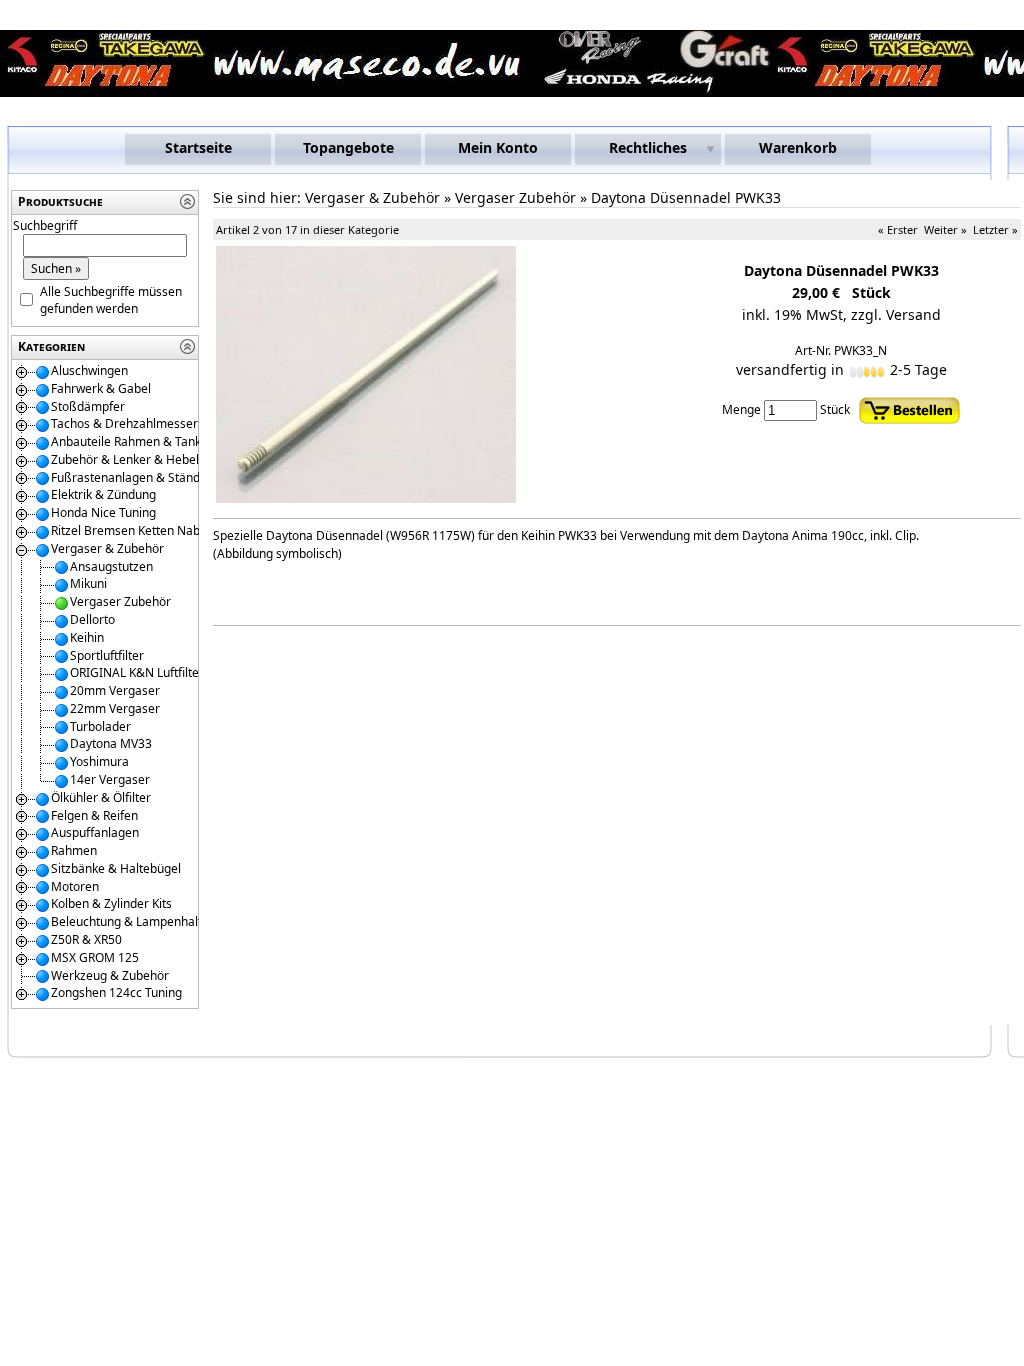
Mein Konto (498, 147)
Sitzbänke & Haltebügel (116, 868)
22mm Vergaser (115, 708)
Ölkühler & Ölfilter (101, 797)
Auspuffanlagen (95, 832)
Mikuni (88, 583)
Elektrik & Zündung (103, 494)
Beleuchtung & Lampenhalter (132, 921)
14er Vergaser (110, 779)
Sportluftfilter (107, 655)
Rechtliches (648, 147)
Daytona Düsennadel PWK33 (686, 197)
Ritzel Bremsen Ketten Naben (132, 530)
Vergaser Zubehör (120, 601)
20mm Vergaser (115, 690)
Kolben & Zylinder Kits (111, 903)
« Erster (898, 229)
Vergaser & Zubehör (107, 548)
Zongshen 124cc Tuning (116, 992)
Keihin (87, 637)
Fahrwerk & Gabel (101, 388)
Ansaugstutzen (111, 566)
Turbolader (100, 726)
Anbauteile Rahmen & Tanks (129, 441)
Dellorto (92, 619)
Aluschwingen (89, 370)
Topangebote (348, 147)
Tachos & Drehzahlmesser (124, 423)
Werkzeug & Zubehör (110, 975)
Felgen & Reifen (94, 815)
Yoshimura (99, 761)
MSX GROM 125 (95, 957)
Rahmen (74, 850)
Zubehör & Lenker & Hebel (125, 459)
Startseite (198, 147)
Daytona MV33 (111, 743)
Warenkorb (798, 147)
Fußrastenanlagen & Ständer (131, 477)
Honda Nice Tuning (103, 512)
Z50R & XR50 (86, 939)
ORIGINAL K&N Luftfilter (137, 672)
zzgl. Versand (896, 314)
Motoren (75, 886)
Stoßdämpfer (88, 406)
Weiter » (945, 229)
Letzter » (995, 229)
